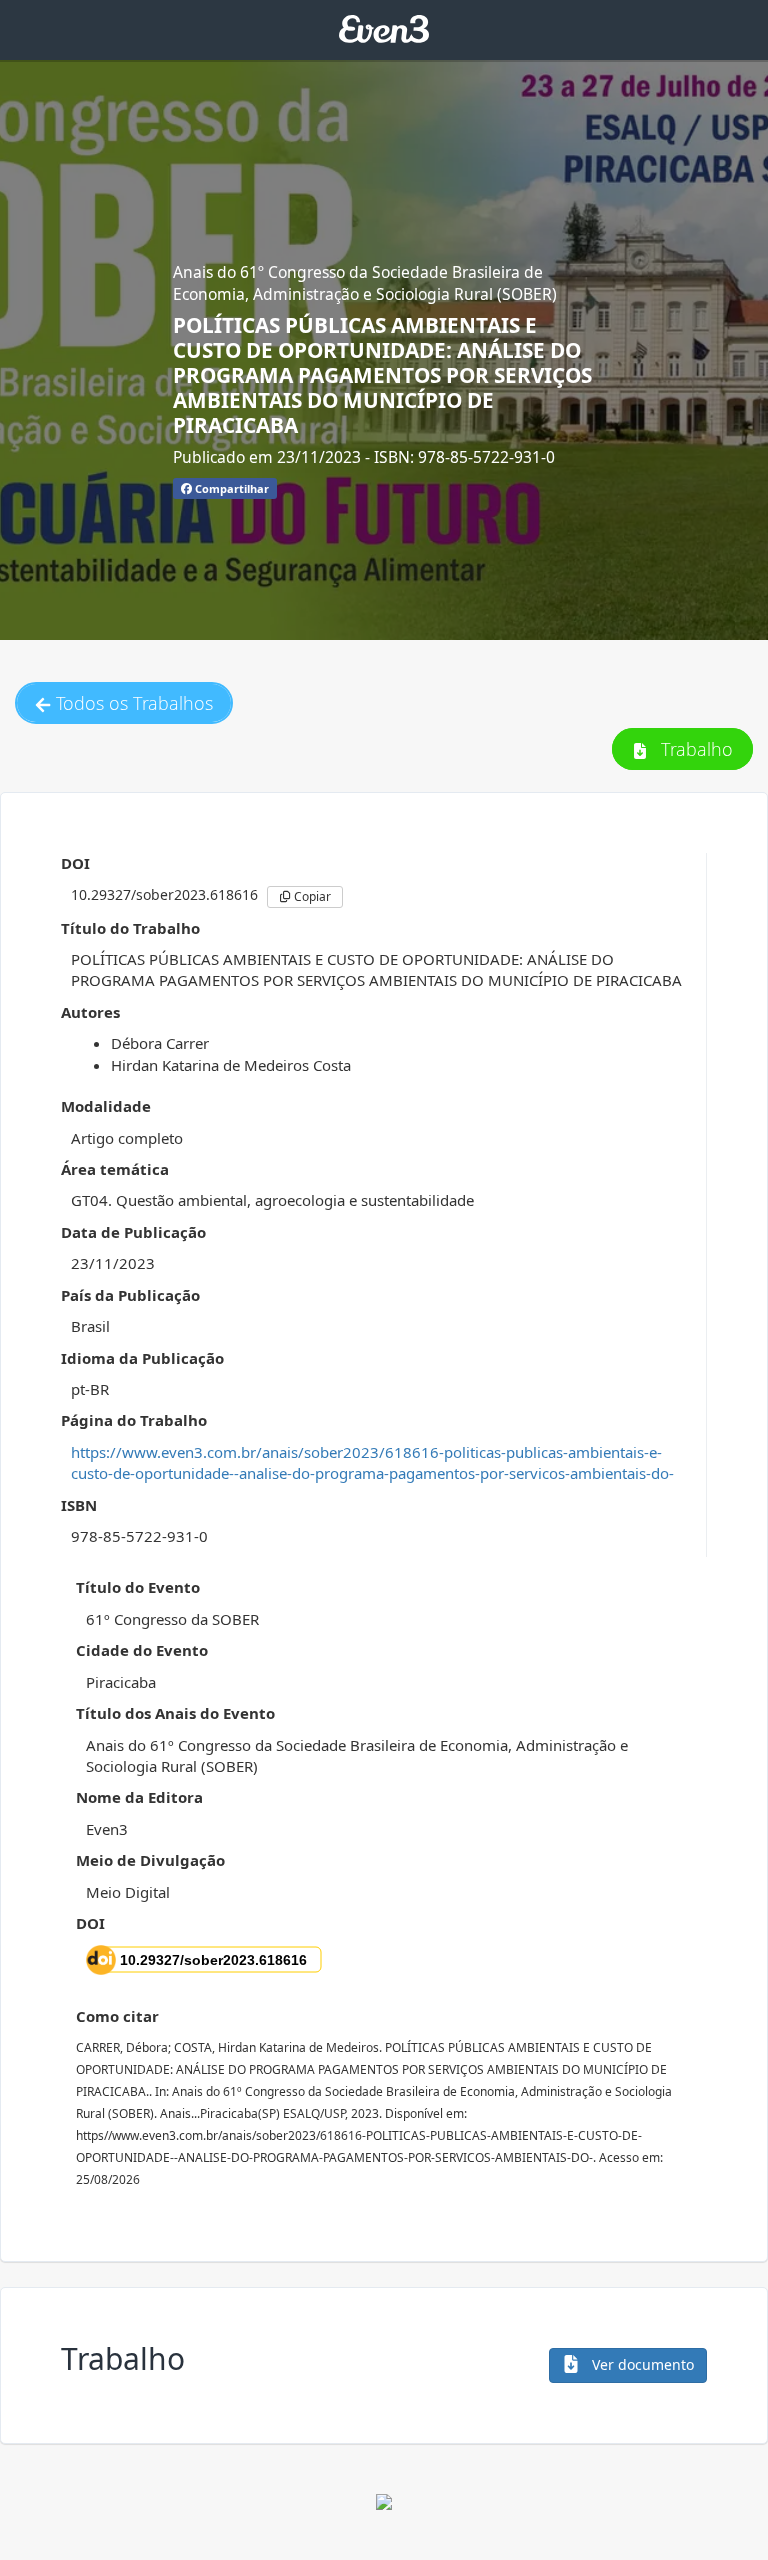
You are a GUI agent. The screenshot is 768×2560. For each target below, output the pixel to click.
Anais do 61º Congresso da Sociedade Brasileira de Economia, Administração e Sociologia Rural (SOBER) (365, 283)
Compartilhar (230, 488)
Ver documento (641, 2364)
